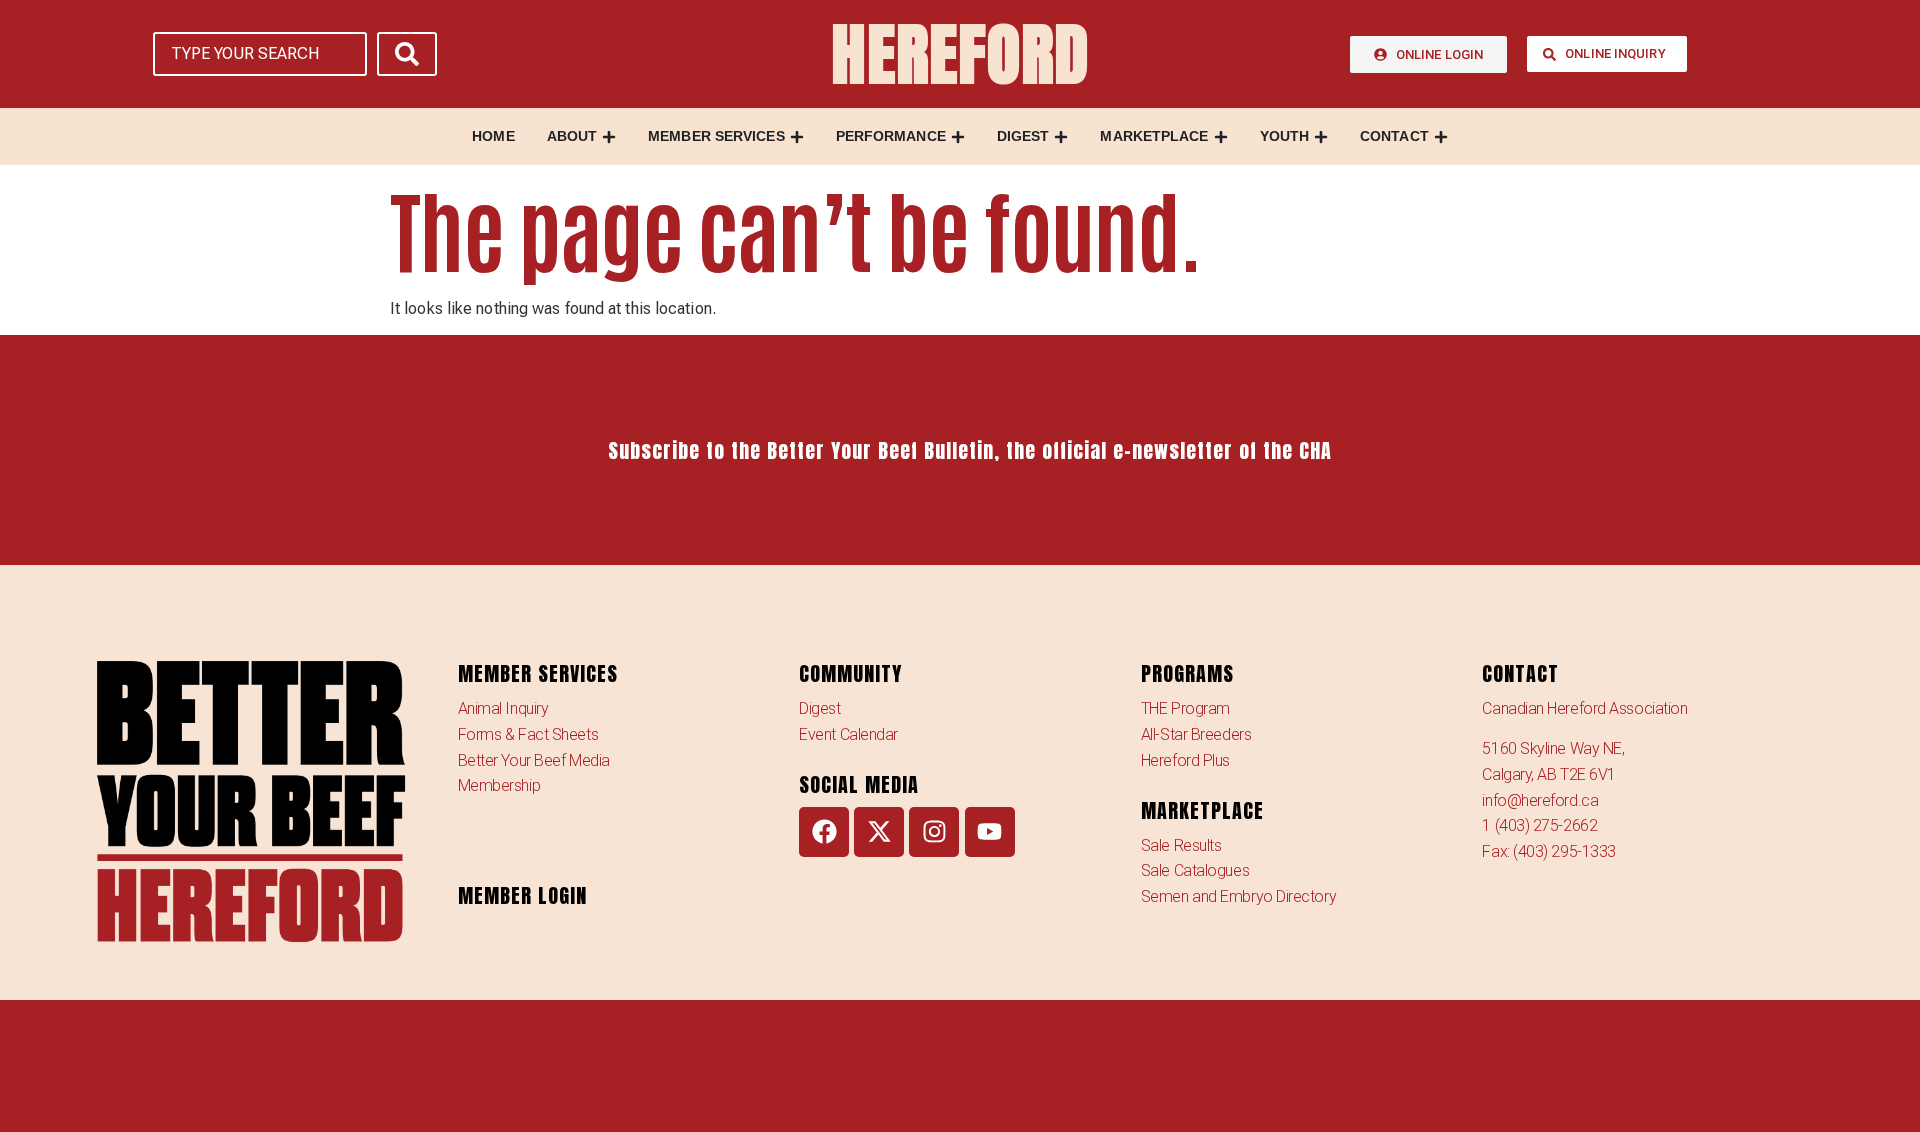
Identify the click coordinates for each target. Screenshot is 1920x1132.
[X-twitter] (879, 832)
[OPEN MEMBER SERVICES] (797, 136)
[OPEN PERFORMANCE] (958, 136)
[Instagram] (934, 832)
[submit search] (407, 54)
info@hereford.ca (1540, 800)
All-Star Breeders (1196, 734)
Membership (499, 785)
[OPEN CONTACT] (1441, 136)
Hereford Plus (1185, 760)
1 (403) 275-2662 (1539, 825)
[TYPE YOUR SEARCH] (260, 54)
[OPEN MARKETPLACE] (1221, 136)
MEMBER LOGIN (522, 895)
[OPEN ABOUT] (609, 136)
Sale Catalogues (1195, 870)
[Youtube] (990, 832)
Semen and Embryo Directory (1238, 896)
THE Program (1185, 708)
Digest (819, 708)
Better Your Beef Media (534, 760)
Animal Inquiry (503, 708)
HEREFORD (959, 54)
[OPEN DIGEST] (1061, 136)
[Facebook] (824, 832)
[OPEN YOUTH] (1321, 136)
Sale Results (1181, 845)
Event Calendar (848, 734)
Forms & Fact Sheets (528, 734)
